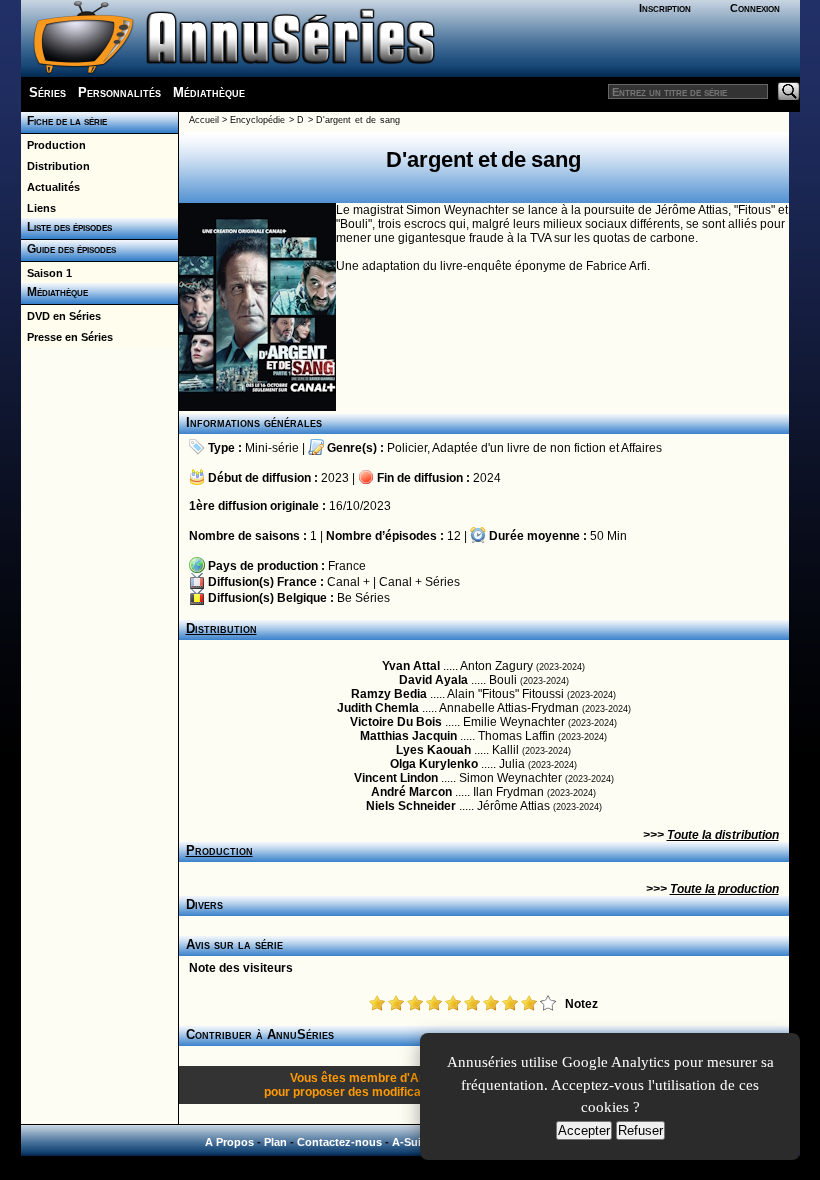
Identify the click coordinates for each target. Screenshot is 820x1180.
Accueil (204, 120)
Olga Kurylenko (434, 764)
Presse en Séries (67, 337)
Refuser (640, 1130)
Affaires (641, 448)
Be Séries (363, 598)
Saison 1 (46, 273)
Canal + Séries (419, 582)
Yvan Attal (411, 666)
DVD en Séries (61, 316)
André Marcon (411, 792)
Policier (407, 448)
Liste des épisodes (66, 227)
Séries (47, 92)
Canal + (348, 582)
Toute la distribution (723, 835)
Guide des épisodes (68, 249)
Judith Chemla (378, 708)
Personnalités (119, 92)
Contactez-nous (339, 1142)
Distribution (55, 166)
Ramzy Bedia (389, 694)
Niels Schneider (411, 806)
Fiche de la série (64, 121)
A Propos (229, 1142)
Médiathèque (209, 92)
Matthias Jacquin (408, 736)
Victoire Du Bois (396, 722)
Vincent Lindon (396, 778)
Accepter (584, 1130)
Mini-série (272, 448)
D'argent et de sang (357, 120)
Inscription (665, 8)
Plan (275, 1142)
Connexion (755, 8)
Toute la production (724, 889)
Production (53, 145)
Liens (38, 208)
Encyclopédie (257, 120)
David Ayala (433, 680)
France (347, 566)
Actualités (50, 187)
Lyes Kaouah (433, 750)
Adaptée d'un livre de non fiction (519, 448)
